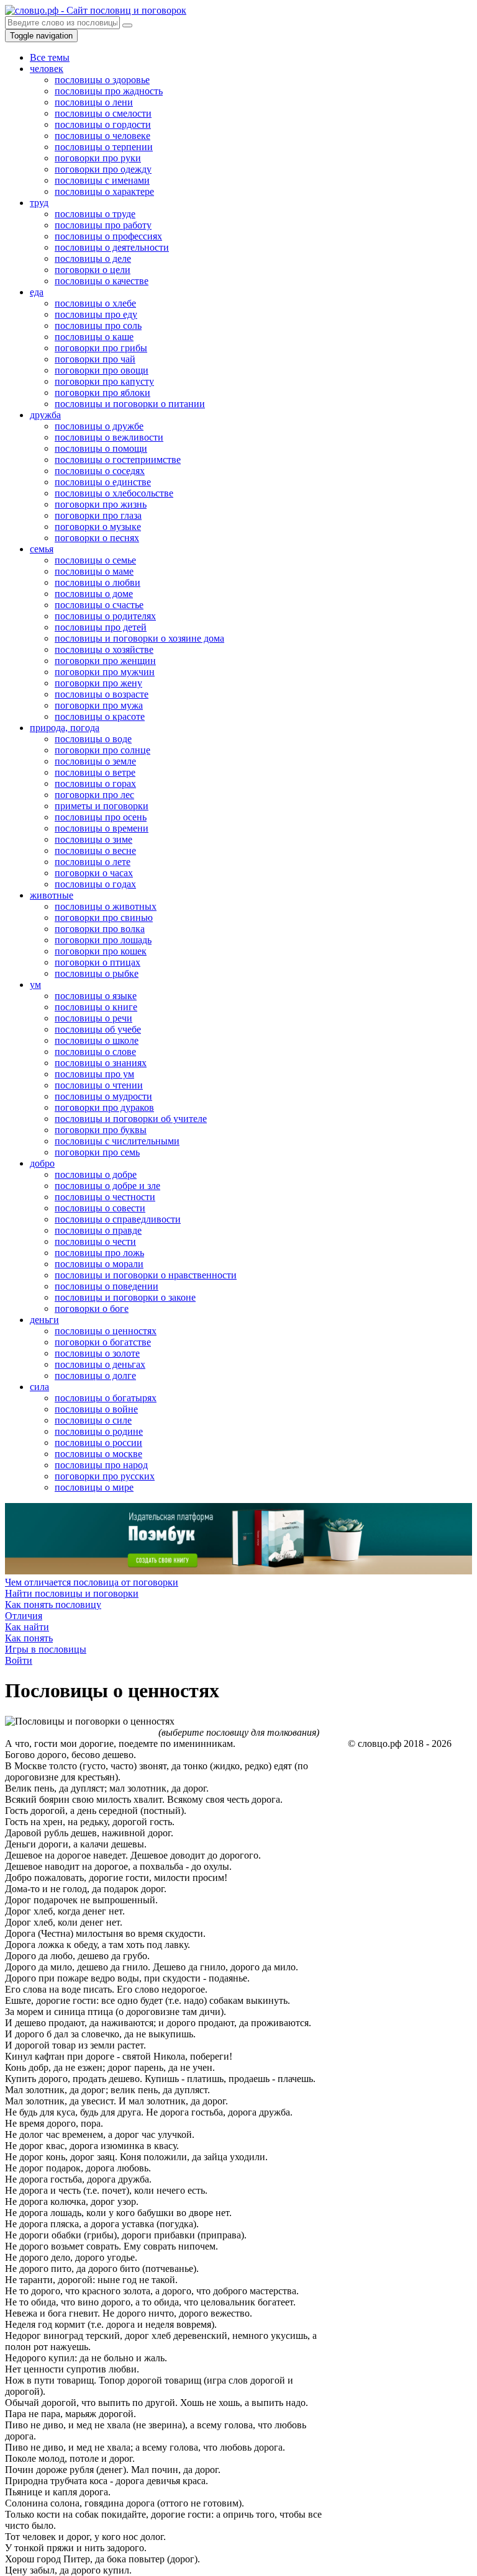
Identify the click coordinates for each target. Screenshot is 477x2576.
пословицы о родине (99, 1431)
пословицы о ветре (95, 772)
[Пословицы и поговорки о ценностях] (90, 1721)
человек (47, 69)
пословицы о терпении (104, 147)
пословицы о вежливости (109, 437)
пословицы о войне (96, 1409)
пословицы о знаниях (101, 1063)
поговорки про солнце (102, 750)
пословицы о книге (96, 1007)
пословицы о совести (100, 1208)
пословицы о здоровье (102, 80)
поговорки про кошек (101, 951)
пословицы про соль (98, 325)
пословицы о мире (94, 1487)
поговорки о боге (92, 1308)
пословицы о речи (93, 1018)
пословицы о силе (93, 1420)
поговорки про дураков (104, 1107)
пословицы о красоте (100, 716)
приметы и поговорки (102, 806)
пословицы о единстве (103, 482)
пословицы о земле (95, 761)
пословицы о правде (98, 1230)
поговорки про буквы (101, 1130)
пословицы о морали (99, 1264)
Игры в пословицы (46, 1649)
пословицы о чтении (99, 1085)
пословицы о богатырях (106, 1398)
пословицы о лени (94, 102)
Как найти (27, 1627)
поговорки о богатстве (103, 1342)
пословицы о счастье (99, 605)
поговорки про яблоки (102, 393)
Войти (19, 1660)
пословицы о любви (98, 582)
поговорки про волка (100, 929)
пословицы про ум (94, 1074)
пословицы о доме (94, 594)
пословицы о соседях (100, 471)
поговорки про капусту (104, 381)
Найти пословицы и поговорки (72, 1593)
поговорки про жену (98, 683)
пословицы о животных (106, 906)
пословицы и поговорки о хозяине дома (139, 638)
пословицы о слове (95, 1052)
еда (37, 292)
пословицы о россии (98, 1443)
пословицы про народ (101, 1465)
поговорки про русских (105, 1476)
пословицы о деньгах (100, 1364)
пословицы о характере (104, 191)
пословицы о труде (95, 214)
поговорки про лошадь (103, 940)
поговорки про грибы (101, 348)
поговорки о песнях (97, 538)
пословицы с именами (102, 180)
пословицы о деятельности (112, 247)
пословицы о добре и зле (107, 1186)
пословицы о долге (95, 1376)
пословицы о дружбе (99, 426)
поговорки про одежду (103, 169)
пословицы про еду (96, 314)
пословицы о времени (102, 828)
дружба (45, 415)
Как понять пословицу (53, 1604)
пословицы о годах (95, 884)
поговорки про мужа (99, 705)
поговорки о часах (94, 873)
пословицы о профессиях (108, 236)
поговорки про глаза (98, 515)
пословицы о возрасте (102, 694)
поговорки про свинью (104, 918)
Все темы (50, 57)
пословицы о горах (95, 783)
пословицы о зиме (93, 839)
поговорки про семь (97, 1152)
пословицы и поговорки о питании (130, 404)
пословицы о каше (94, 337)
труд (39, 203)
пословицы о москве (98, 1454)
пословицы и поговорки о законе (125, 1297)
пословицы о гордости (103, 124)
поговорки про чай (95, 359)
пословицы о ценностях (106, 1331)
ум (35, 985)
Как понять (29, 1638)
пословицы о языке (96, 996)
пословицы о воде (93, 739)
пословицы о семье (95, 560)
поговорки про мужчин (105, 672)
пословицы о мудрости (103, 1096)
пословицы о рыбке (97, 973)
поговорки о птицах (98, 962)
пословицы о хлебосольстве (114, 493)
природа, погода (65, 728)
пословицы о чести (95, 1241)
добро (42, 1163)
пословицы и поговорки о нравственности (146, 1275)
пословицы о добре (96, 1174)
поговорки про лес (94, 795)
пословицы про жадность (109, 91)
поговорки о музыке (98, 527)
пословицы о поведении (107, 1286)
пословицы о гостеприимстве (118, 460)
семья (42, 549)
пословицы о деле (93, 258)
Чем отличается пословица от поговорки (92, 1582)
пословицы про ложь (99, 1253)
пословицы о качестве (102, 281)
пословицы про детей (101, 627)
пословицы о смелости (103, 113)
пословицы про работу (103, 225)
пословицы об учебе (98, 1029)
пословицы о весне (95, 850)
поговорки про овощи (102, 370)
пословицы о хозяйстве (104, 649)
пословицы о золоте (97, 1353)
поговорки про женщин (105, 661)
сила (39, 1387)
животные (52, 895)
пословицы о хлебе (95, 303)
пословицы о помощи (101, 448)
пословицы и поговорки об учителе (131, 1119)
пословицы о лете (93, 862)
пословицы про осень (101, 817)
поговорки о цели (93, 270)
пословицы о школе (97, 1040)
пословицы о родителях (105, 616)
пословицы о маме (94, 571)
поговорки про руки (98, 158)
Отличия (24, 1616)
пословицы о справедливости (118, 1219)
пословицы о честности (105, 1197)
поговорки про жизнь (101, 504)
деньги (44, 1320)
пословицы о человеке (102, 136)
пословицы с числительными (117, 1141)
